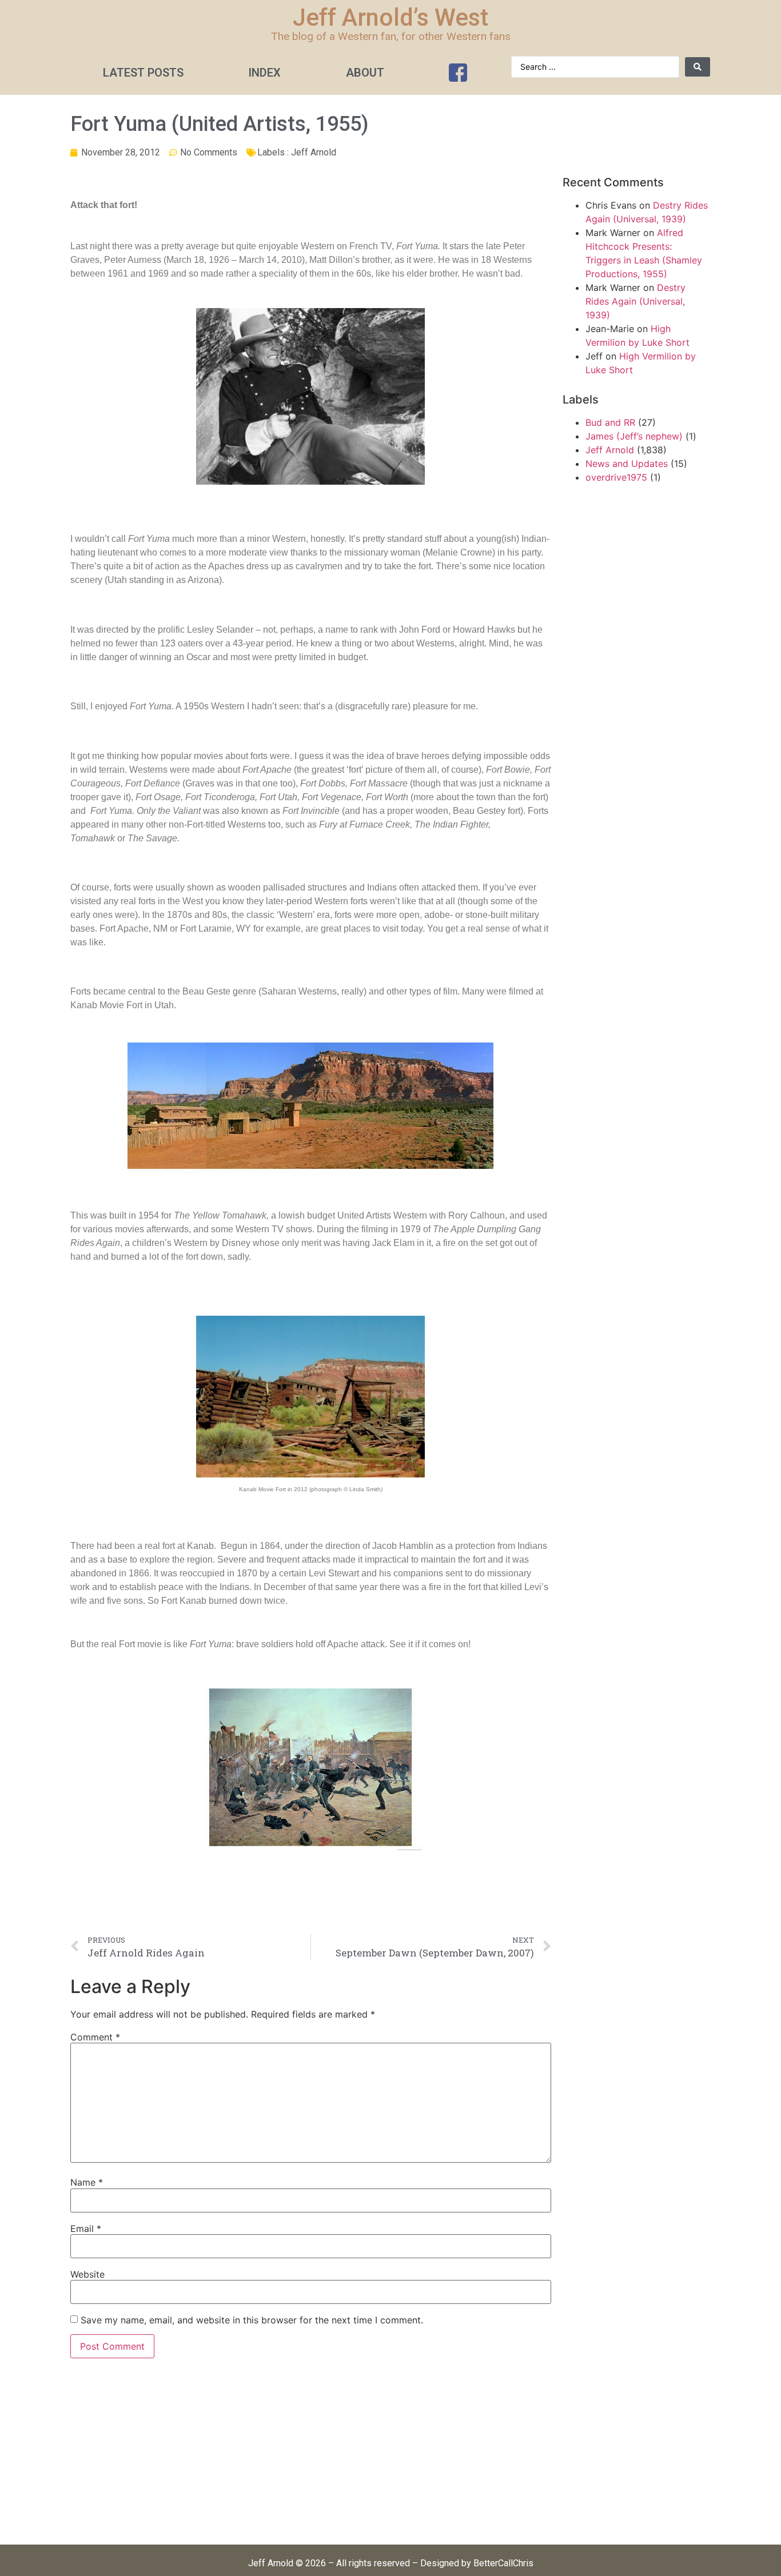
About (365, 73)
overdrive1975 (616, 477)
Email (86, 2228)
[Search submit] (698, 67)
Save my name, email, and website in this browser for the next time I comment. (252, 2320)
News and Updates (627, 464)
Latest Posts (143, 73)
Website (87, 2274)
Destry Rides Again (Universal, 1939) (635, 301)
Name (87, 2182)
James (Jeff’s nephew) (634, 436)
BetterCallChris (503, 2563)
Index (264, 73)
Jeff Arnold (314, 152)
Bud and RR (610, 422)
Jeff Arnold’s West (390, 17)
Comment (95, 2037)
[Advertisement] (311, 2458)
